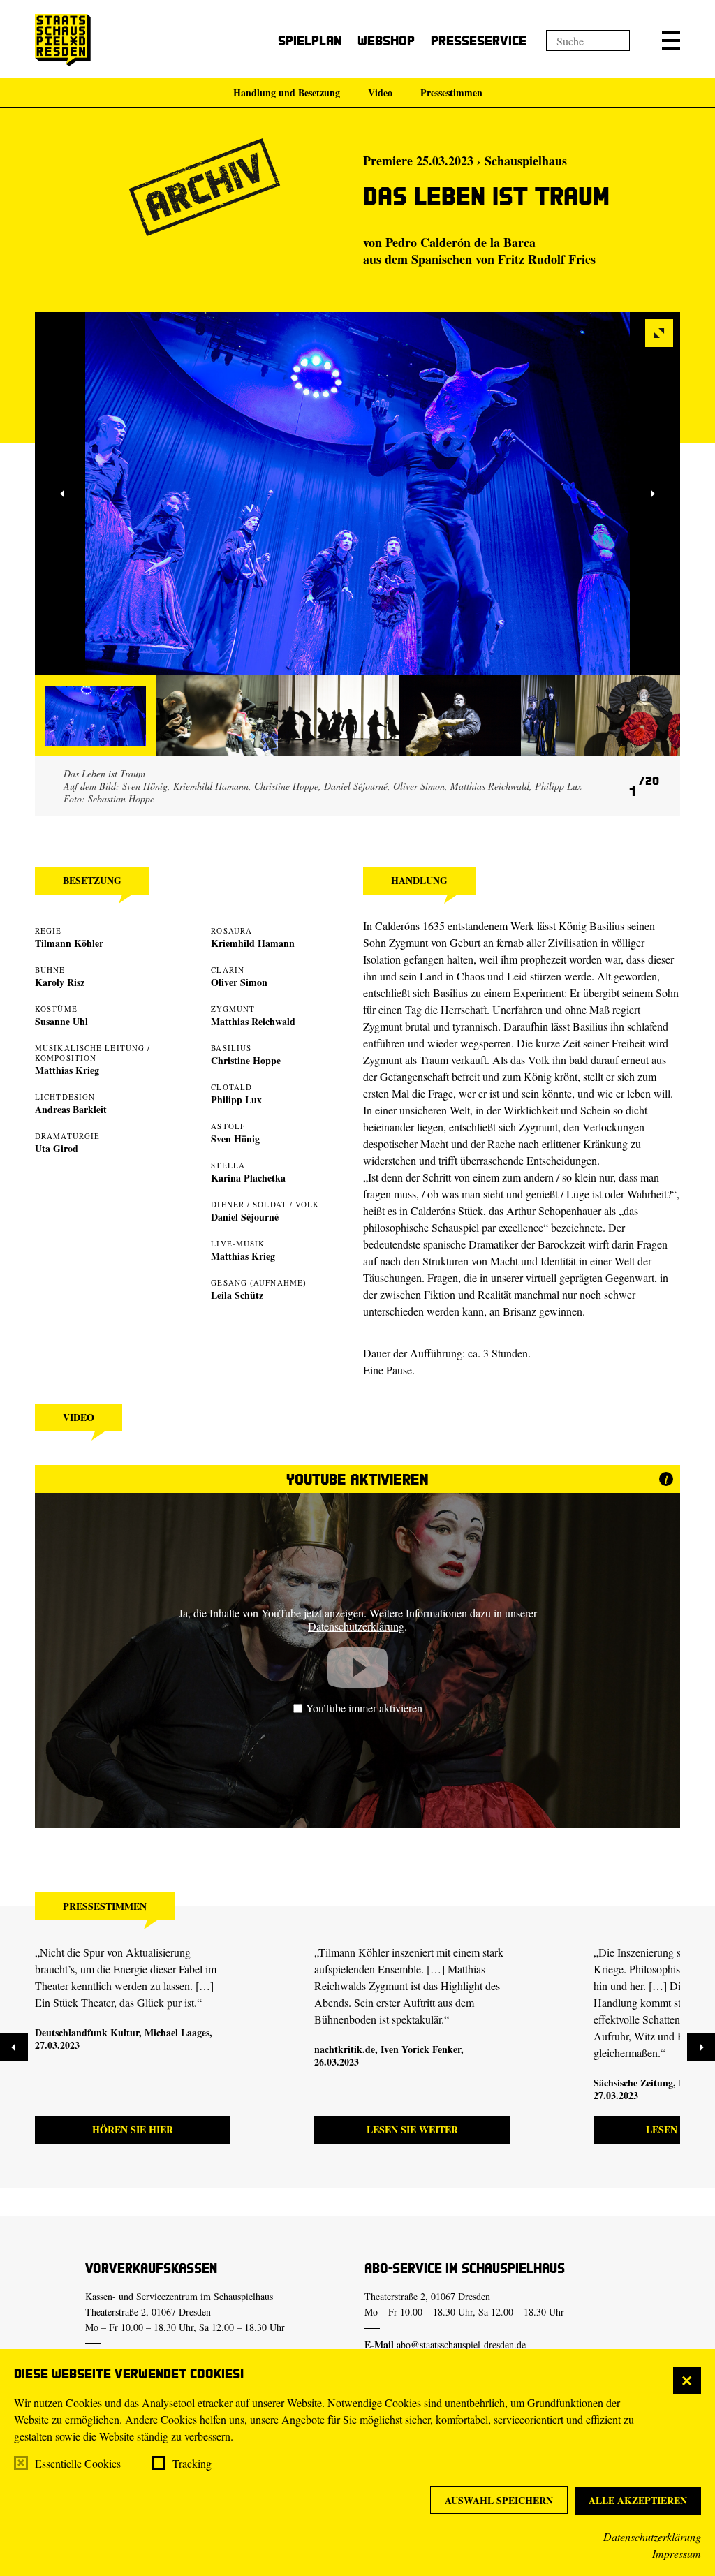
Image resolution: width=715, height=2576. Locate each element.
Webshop (386, 40)
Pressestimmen (451, 93)
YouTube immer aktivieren (364, 1708)
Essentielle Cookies (78, 2463)
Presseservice (479, 40)
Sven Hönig (235, 1139)
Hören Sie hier (133, 2129)
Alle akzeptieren (638, 2500)
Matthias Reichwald (253, 1021)
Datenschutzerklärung (652, 2537)
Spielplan (310, 40)
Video (380, 93)
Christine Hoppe (246, 1060)
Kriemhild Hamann (253, 943)
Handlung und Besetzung (287, 93)
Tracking (192, 2463)
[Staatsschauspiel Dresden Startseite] (63, 40)
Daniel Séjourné (245, 1217)
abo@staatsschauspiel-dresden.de (461, 2345)
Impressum (677, 2553)
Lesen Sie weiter (412, 2129)
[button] (671, 41)
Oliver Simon (239, 982)
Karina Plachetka (248, 1178)
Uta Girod (57, 1148)
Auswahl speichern (499, 2500)
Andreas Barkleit (71, 1109)
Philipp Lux (236, 1099)
